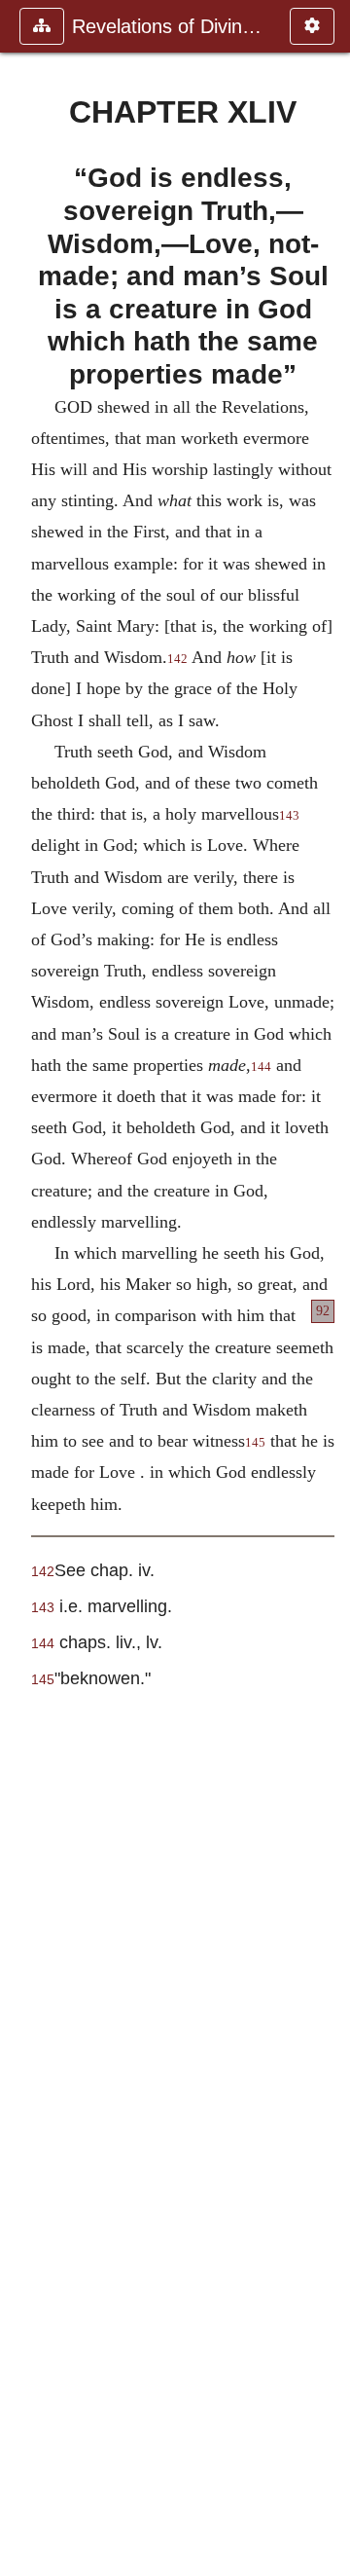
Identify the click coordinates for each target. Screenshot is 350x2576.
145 (255, 1443)
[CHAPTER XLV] (328, 1288)
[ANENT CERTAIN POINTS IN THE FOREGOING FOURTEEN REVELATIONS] (22, 1288)
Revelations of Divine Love (171, 26)
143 (289, 816)
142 (177, 659)
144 (261, 1067)
